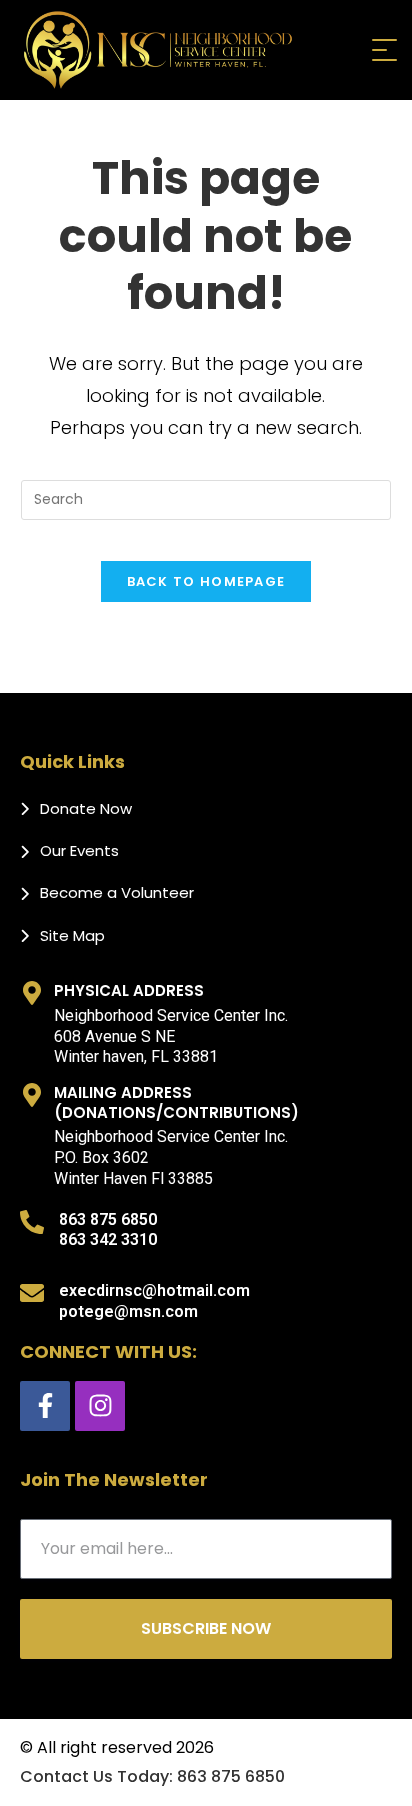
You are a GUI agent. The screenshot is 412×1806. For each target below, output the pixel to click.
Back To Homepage (206, 581)
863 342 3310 (108, 1239)
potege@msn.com (128, 1311)
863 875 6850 (108, 1219)
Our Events (79, 850)
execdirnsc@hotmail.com (154, 1290)
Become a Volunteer (117, 892)
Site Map (72, 935)
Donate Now (86, 808)
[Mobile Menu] (382, 49)
